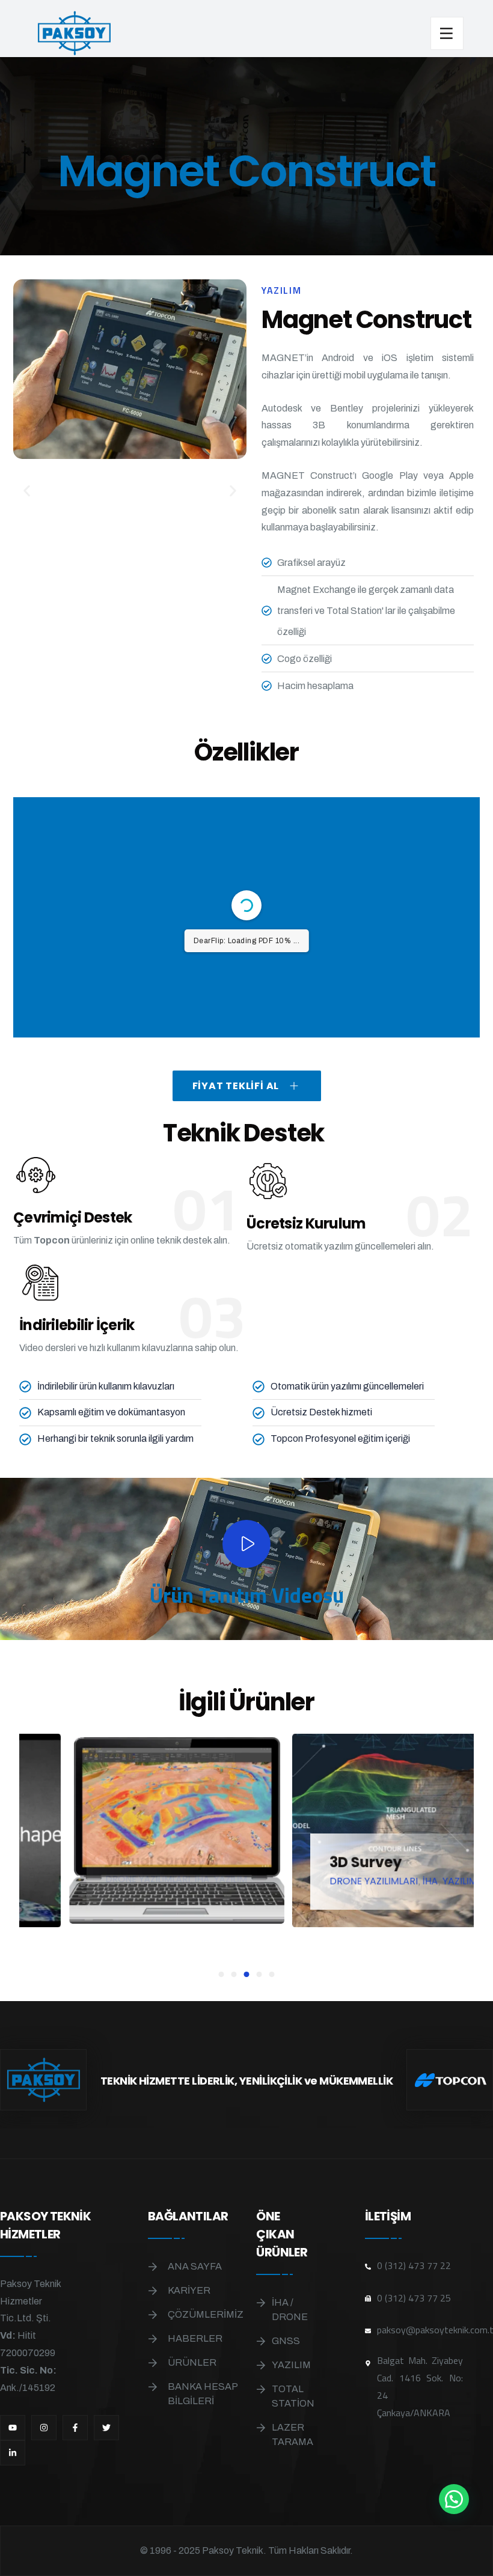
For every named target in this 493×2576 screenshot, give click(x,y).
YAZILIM (74, 1878)
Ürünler (192, 2362)
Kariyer (189, 2290)
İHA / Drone (289, 2310)
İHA (46, 1878)
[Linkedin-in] (13, 2453)
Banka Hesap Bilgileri (203, 2394)
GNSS (286, 2341)
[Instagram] (44, 2428)
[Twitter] (106, 2428)
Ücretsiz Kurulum (306, 1223)
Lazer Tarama (289, 2435)
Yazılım (289, 2365)
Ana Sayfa (195, 2266)
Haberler (195, 2338)
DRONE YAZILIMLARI (219, 1882)
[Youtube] (13, 2428)
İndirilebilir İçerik (77, 1325)
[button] (27, 491)
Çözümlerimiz (206, 2314)
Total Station (289, 2396)
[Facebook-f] (75, 2428)
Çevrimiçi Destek (72, 1217)
